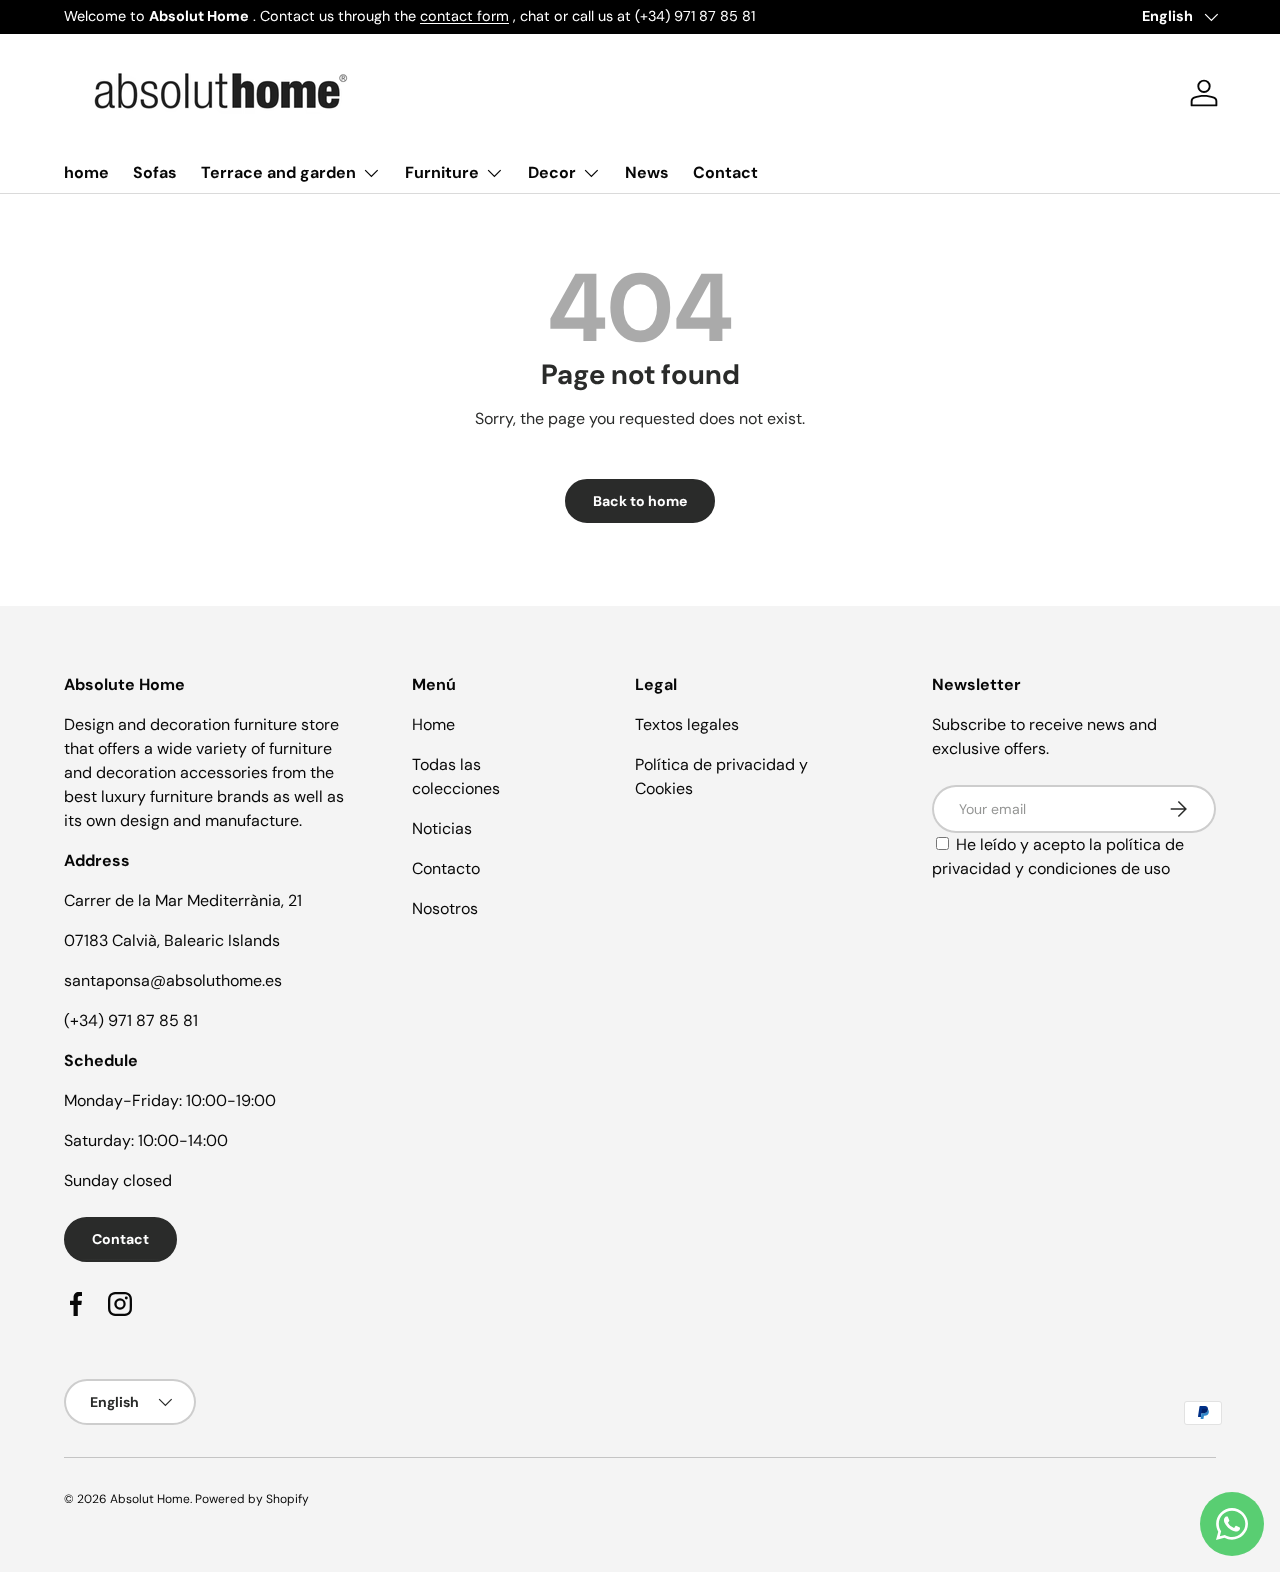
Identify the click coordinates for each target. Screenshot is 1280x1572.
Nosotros (445, 908)
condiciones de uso (1099, 868)
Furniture (442, 172)
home (86, 172)
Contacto (446, 868)
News (647, 172)
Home (433, 724)
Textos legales (687, 724)
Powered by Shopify (252, 1499)
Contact (725, 172)
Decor (552, 172)
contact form (464, 16)
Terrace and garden (278, 172)
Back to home (640, 501)
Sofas (155, 172)
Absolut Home (150, 1499)
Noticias (442, 828)
